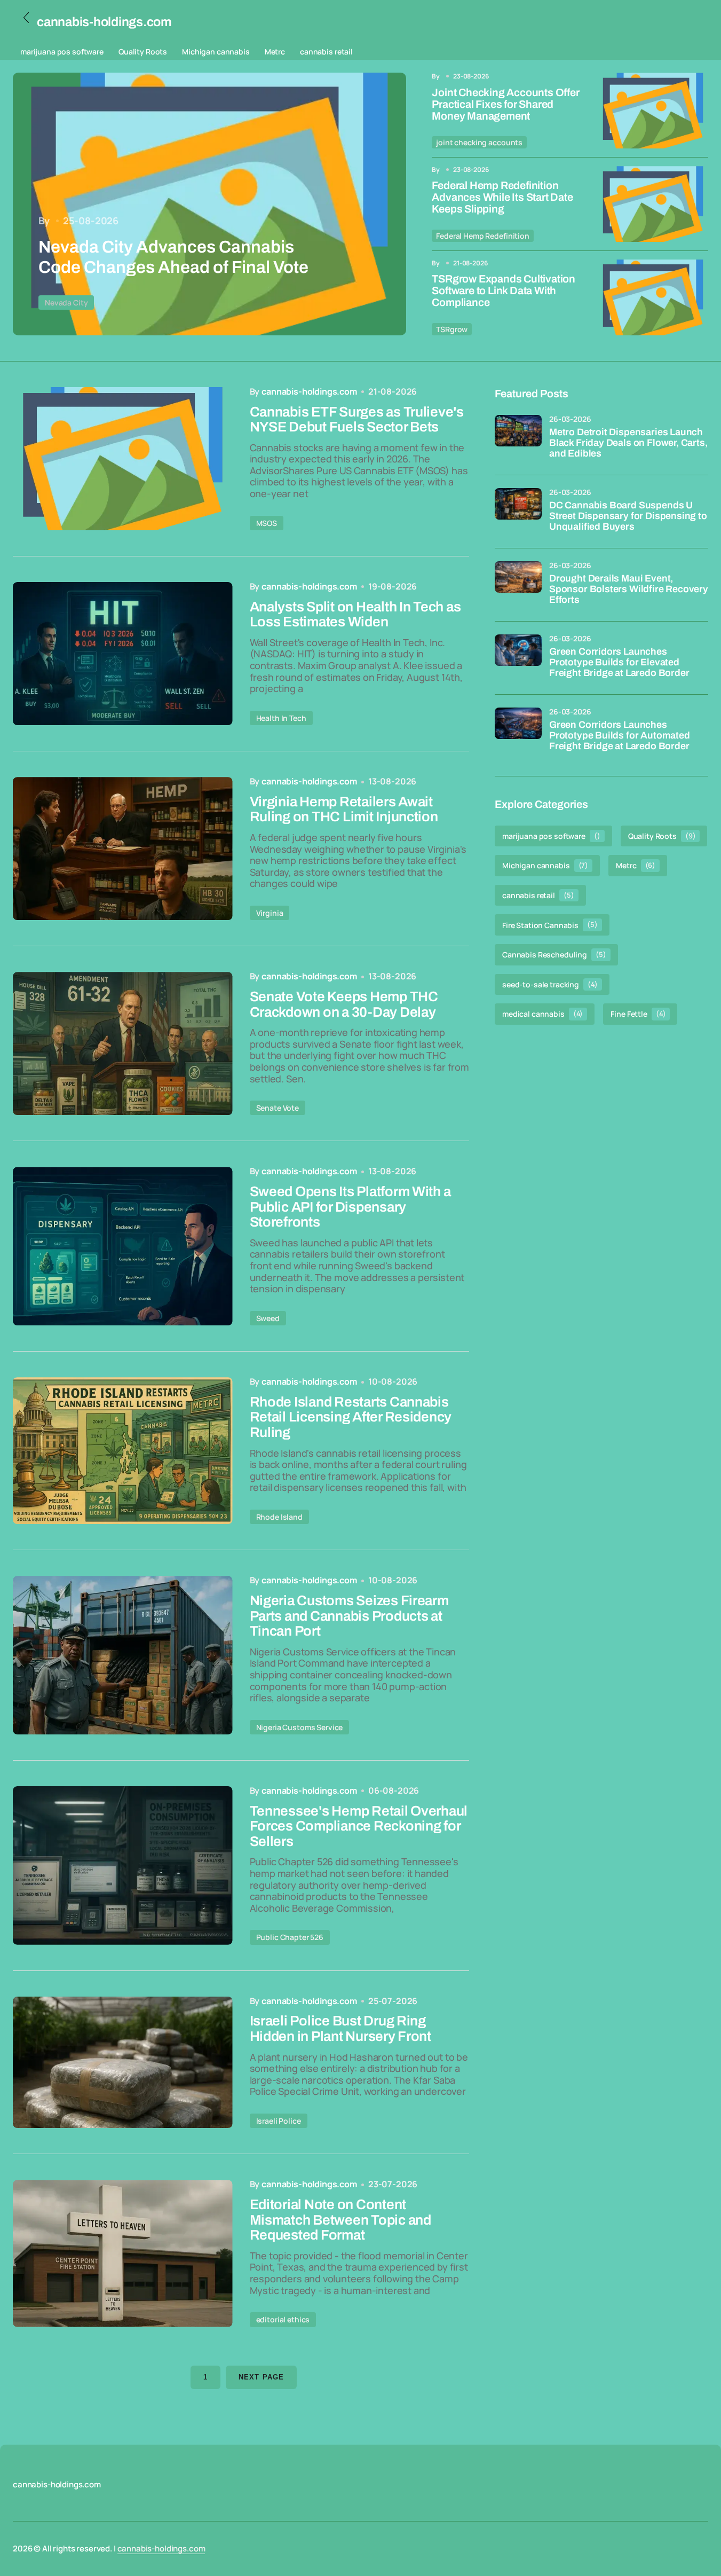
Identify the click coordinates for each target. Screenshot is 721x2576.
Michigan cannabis (216, 52)
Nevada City (66, 303)
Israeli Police (279, 2121)
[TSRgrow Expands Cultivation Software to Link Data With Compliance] (653, 297)
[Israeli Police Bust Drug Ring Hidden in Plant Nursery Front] (123, 2063)
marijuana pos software (62, 52)
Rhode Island (279, 1517)
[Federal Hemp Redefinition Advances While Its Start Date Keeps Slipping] (653, 204)
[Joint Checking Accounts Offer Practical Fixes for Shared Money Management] (653, 111)
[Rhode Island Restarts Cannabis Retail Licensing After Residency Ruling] (123, 1451)
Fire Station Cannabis (550, 925)
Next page (261, 2377)
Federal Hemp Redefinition (483, 236)
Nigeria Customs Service (300, 1727)
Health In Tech (281, 718)
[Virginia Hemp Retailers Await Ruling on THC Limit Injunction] (123, 849)
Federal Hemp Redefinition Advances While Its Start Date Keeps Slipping (502, 197)
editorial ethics (283, 2319)
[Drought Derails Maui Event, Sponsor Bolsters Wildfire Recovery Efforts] (518, 585)
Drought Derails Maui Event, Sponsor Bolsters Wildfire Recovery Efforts (629, 589)
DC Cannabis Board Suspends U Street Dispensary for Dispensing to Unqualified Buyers (628, 516)
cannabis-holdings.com (161, 2548)
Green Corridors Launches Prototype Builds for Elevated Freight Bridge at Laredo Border (619, 662)
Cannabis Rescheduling (554, 955)
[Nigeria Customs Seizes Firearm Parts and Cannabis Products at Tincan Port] (123, 1655)
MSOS (267, 523)
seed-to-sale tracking (550, 984)
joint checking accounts (479, 142)
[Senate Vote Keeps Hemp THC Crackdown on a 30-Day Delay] (123, 1043)
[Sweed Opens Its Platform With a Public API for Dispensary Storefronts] (123, 1246)
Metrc (275, 52)
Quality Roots (143, 52)
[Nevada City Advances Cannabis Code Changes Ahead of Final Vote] (209, 204)
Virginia (270, 913)
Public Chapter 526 (290, 1937)
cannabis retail (326, 52)
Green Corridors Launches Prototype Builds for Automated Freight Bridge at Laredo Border (620, 736)
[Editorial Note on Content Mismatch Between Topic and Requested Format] (123, 2253)
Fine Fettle (638, 1014)
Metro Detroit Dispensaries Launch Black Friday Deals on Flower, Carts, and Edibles (628, 443)
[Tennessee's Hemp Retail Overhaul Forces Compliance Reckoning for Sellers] (123, 1866)
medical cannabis (542, 1014)
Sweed (268, 1318)
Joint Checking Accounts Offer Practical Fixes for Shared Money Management (505, 104)
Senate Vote (278, 1108)
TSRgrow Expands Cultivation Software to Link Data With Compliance (504, 290)
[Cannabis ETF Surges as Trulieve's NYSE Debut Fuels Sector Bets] (123, 459)
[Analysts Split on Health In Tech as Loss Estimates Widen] (123, 654)
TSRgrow (452, 329)
